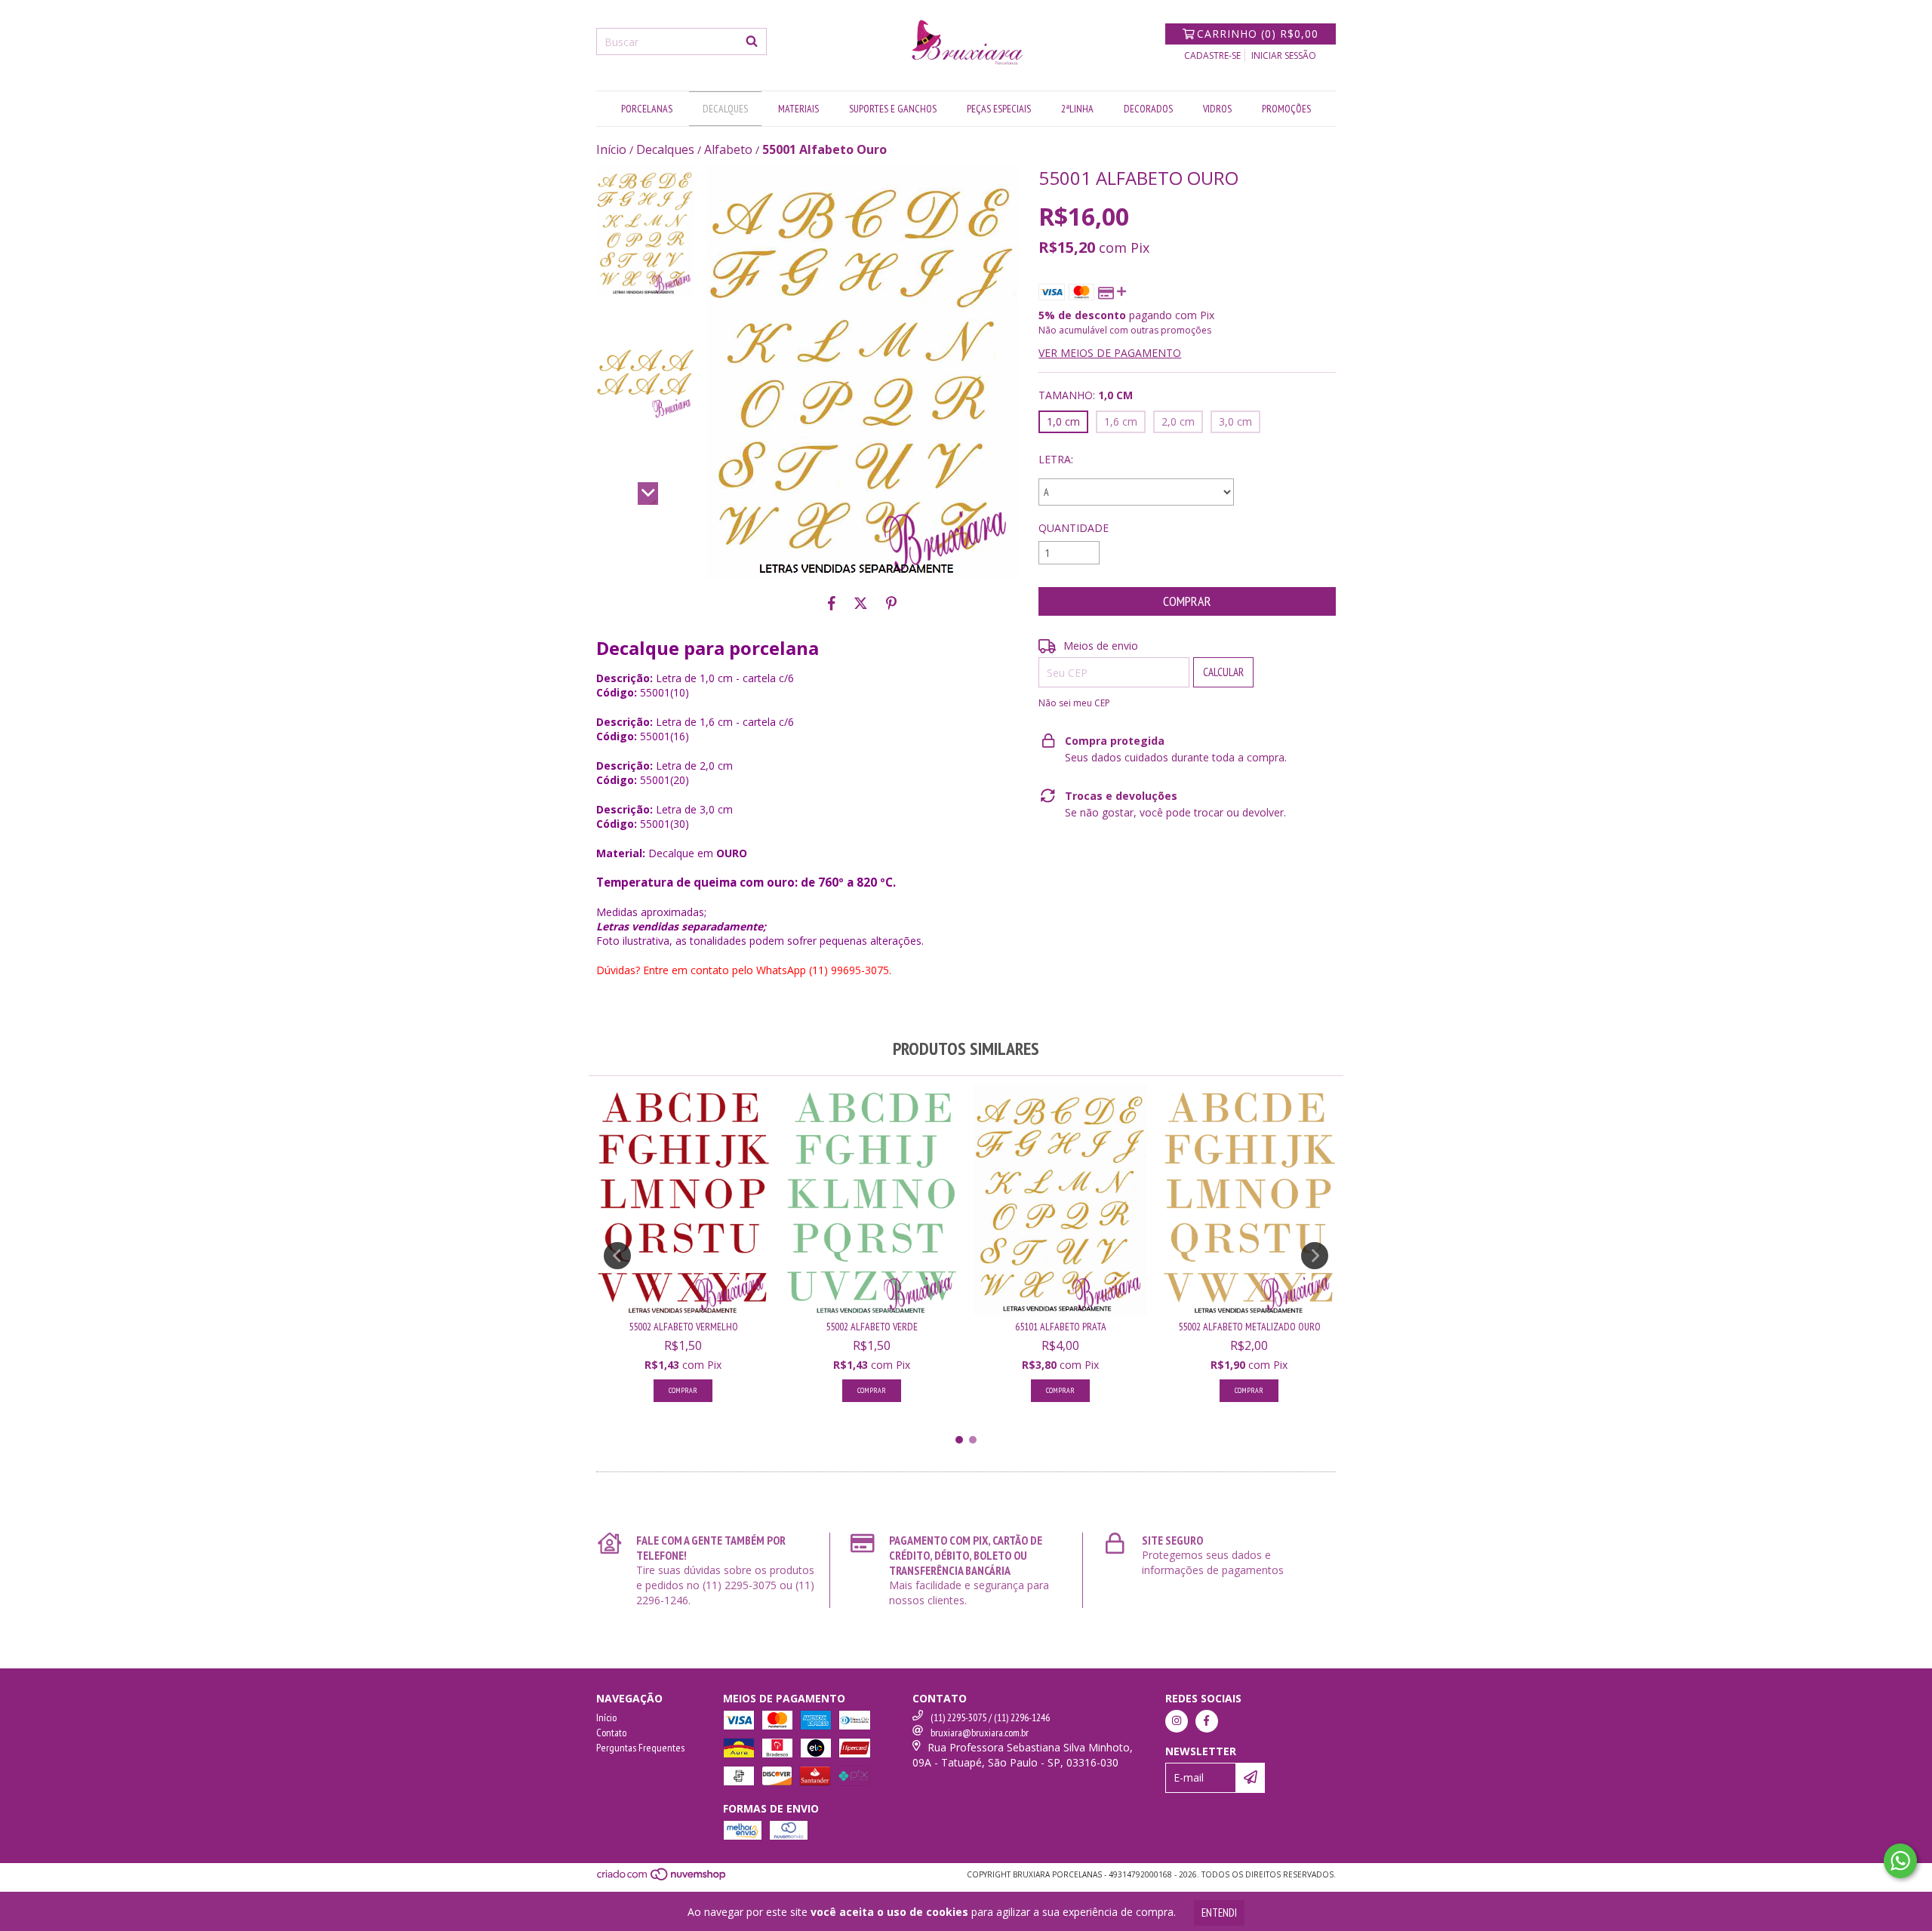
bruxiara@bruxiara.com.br (980, 1733)
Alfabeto (728, 149)
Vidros (1217, 109)
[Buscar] (752, 42)
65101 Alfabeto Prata (1061, 1327)
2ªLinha (1077, 109)
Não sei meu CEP (1074, 703)
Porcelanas (647, 109)
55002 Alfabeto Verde (872, 1327)
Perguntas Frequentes (640, 1748)
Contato (611, 1733)
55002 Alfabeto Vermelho (683, 1327)
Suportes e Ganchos (893, 109)
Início (611, 149)
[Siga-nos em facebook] (1207, 1721)
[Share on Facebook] (832, 603)
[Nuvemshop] (662, 1878)
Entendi (1219, 1913)
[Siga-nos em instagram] (1177, 1721)
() (1258, 34)
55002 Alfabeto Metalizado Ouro (1249, 1327)
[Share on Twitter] (861, 603)
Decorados (1148, 109)
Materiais (798, 109)
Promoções (1286, 109)
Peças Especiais (999, 109)
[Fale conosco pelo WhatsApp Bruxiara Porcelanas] (1900, 1861)
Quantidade (1074, 528)
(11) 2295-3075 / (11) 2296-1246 (990, 1717)
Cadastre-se (1212, 55)
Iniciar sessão (1284, 55)
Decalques (725, 109)
